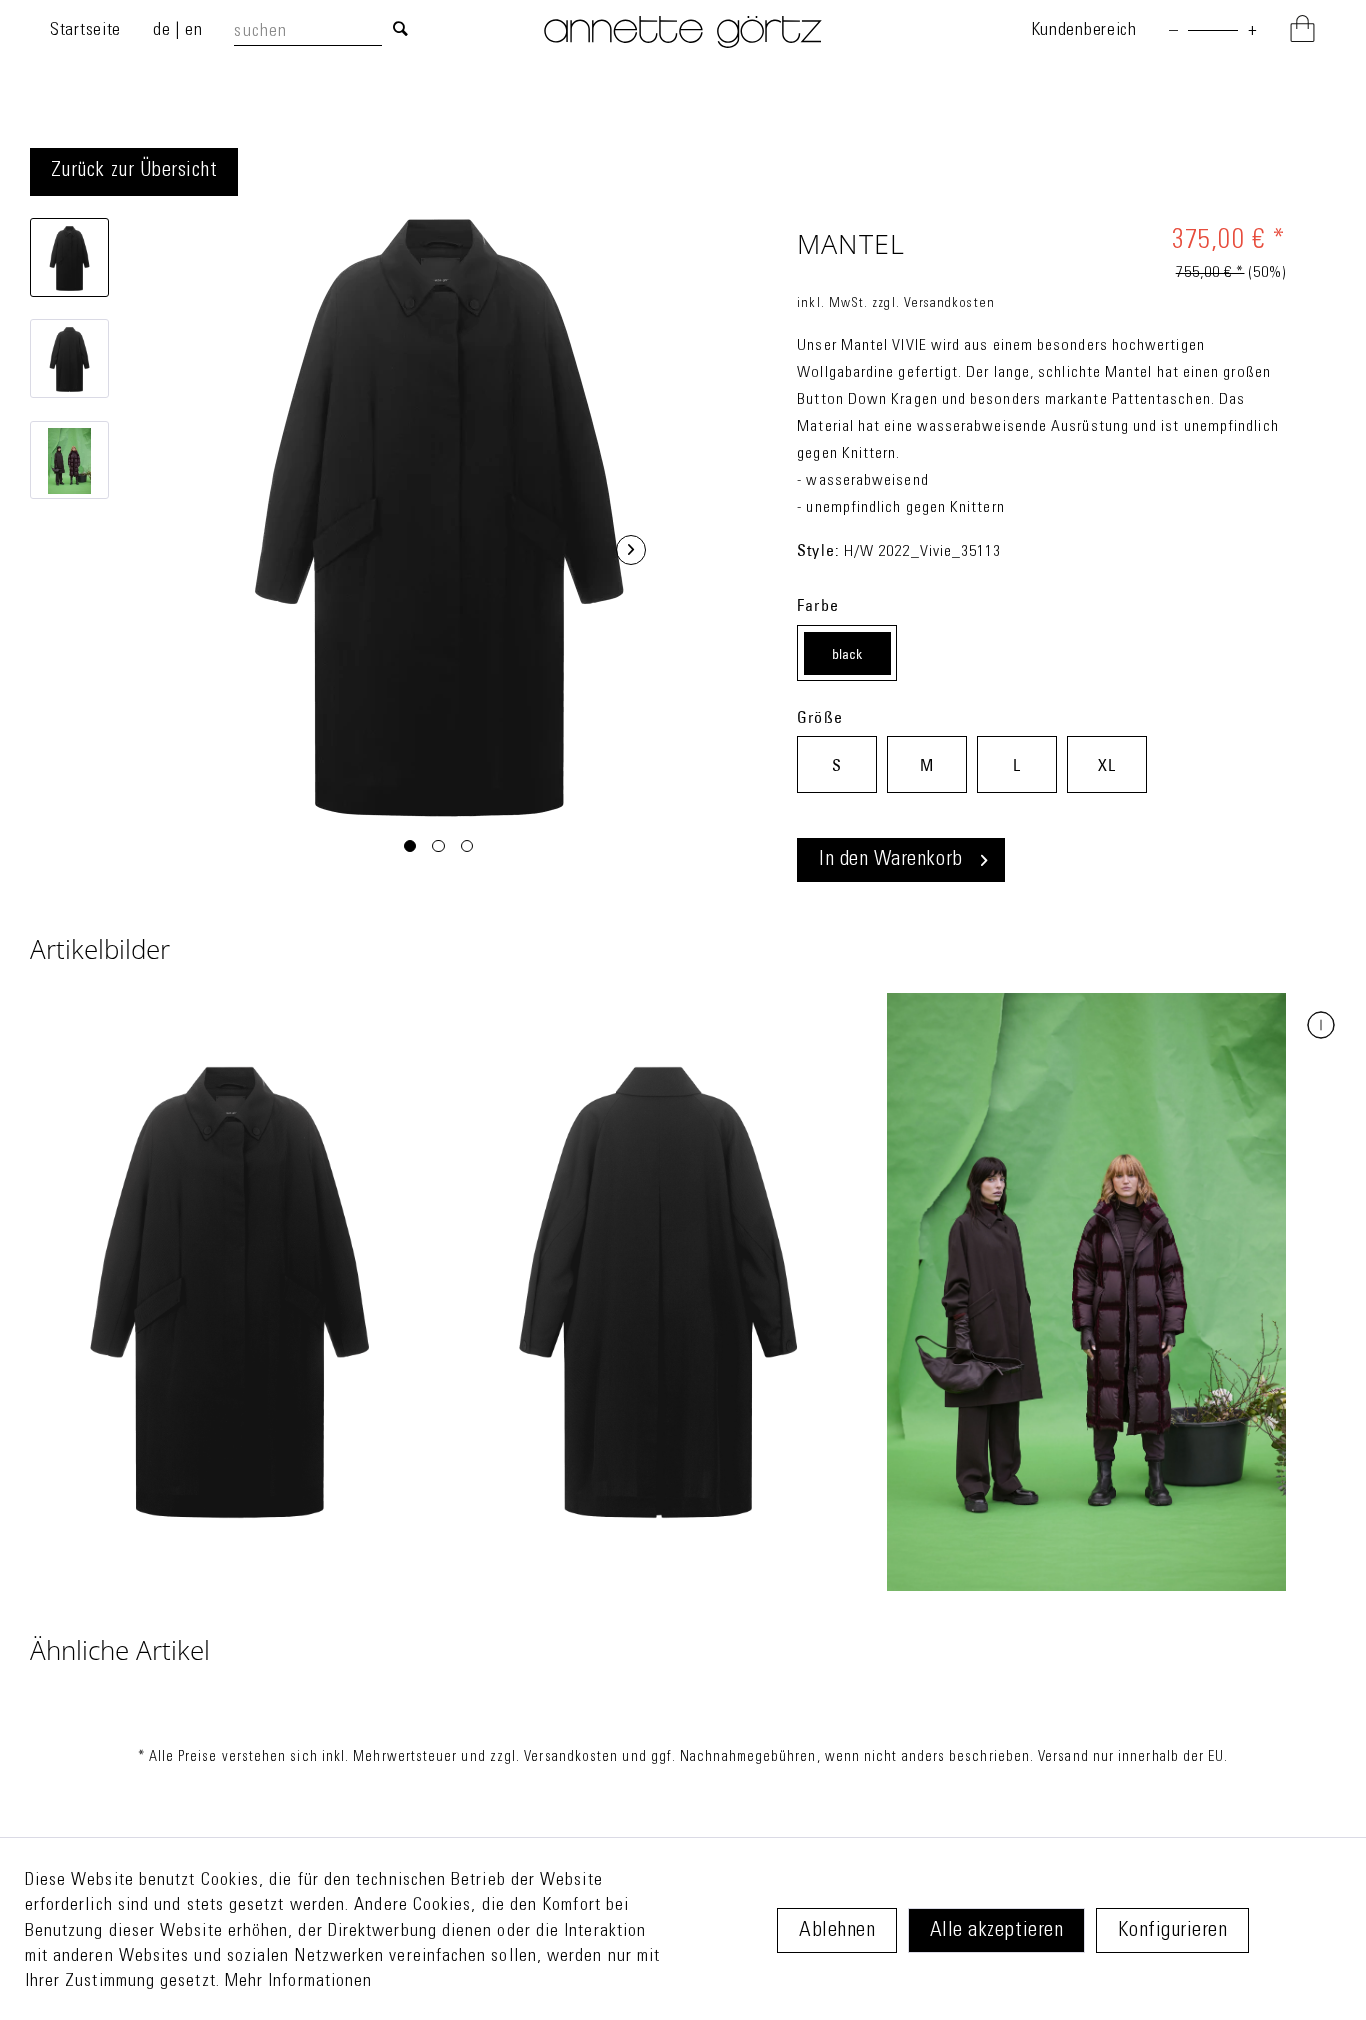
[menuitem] (326, 32)
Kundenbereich (1084, 31)
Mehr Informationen (298, 1982)
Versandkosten (571, 1758)
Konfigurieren (1173, 1931)
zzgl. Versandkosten (933, 304)
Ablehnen (837, 1931)
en (193, 31)
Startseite (85, 31)
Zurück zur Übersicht (134, 171)
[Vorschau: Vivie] (69, 257)
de (164, 31)
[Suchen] (400, 31)
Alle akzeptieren (996, 1931)
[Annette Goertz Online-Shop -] (683, 44)
